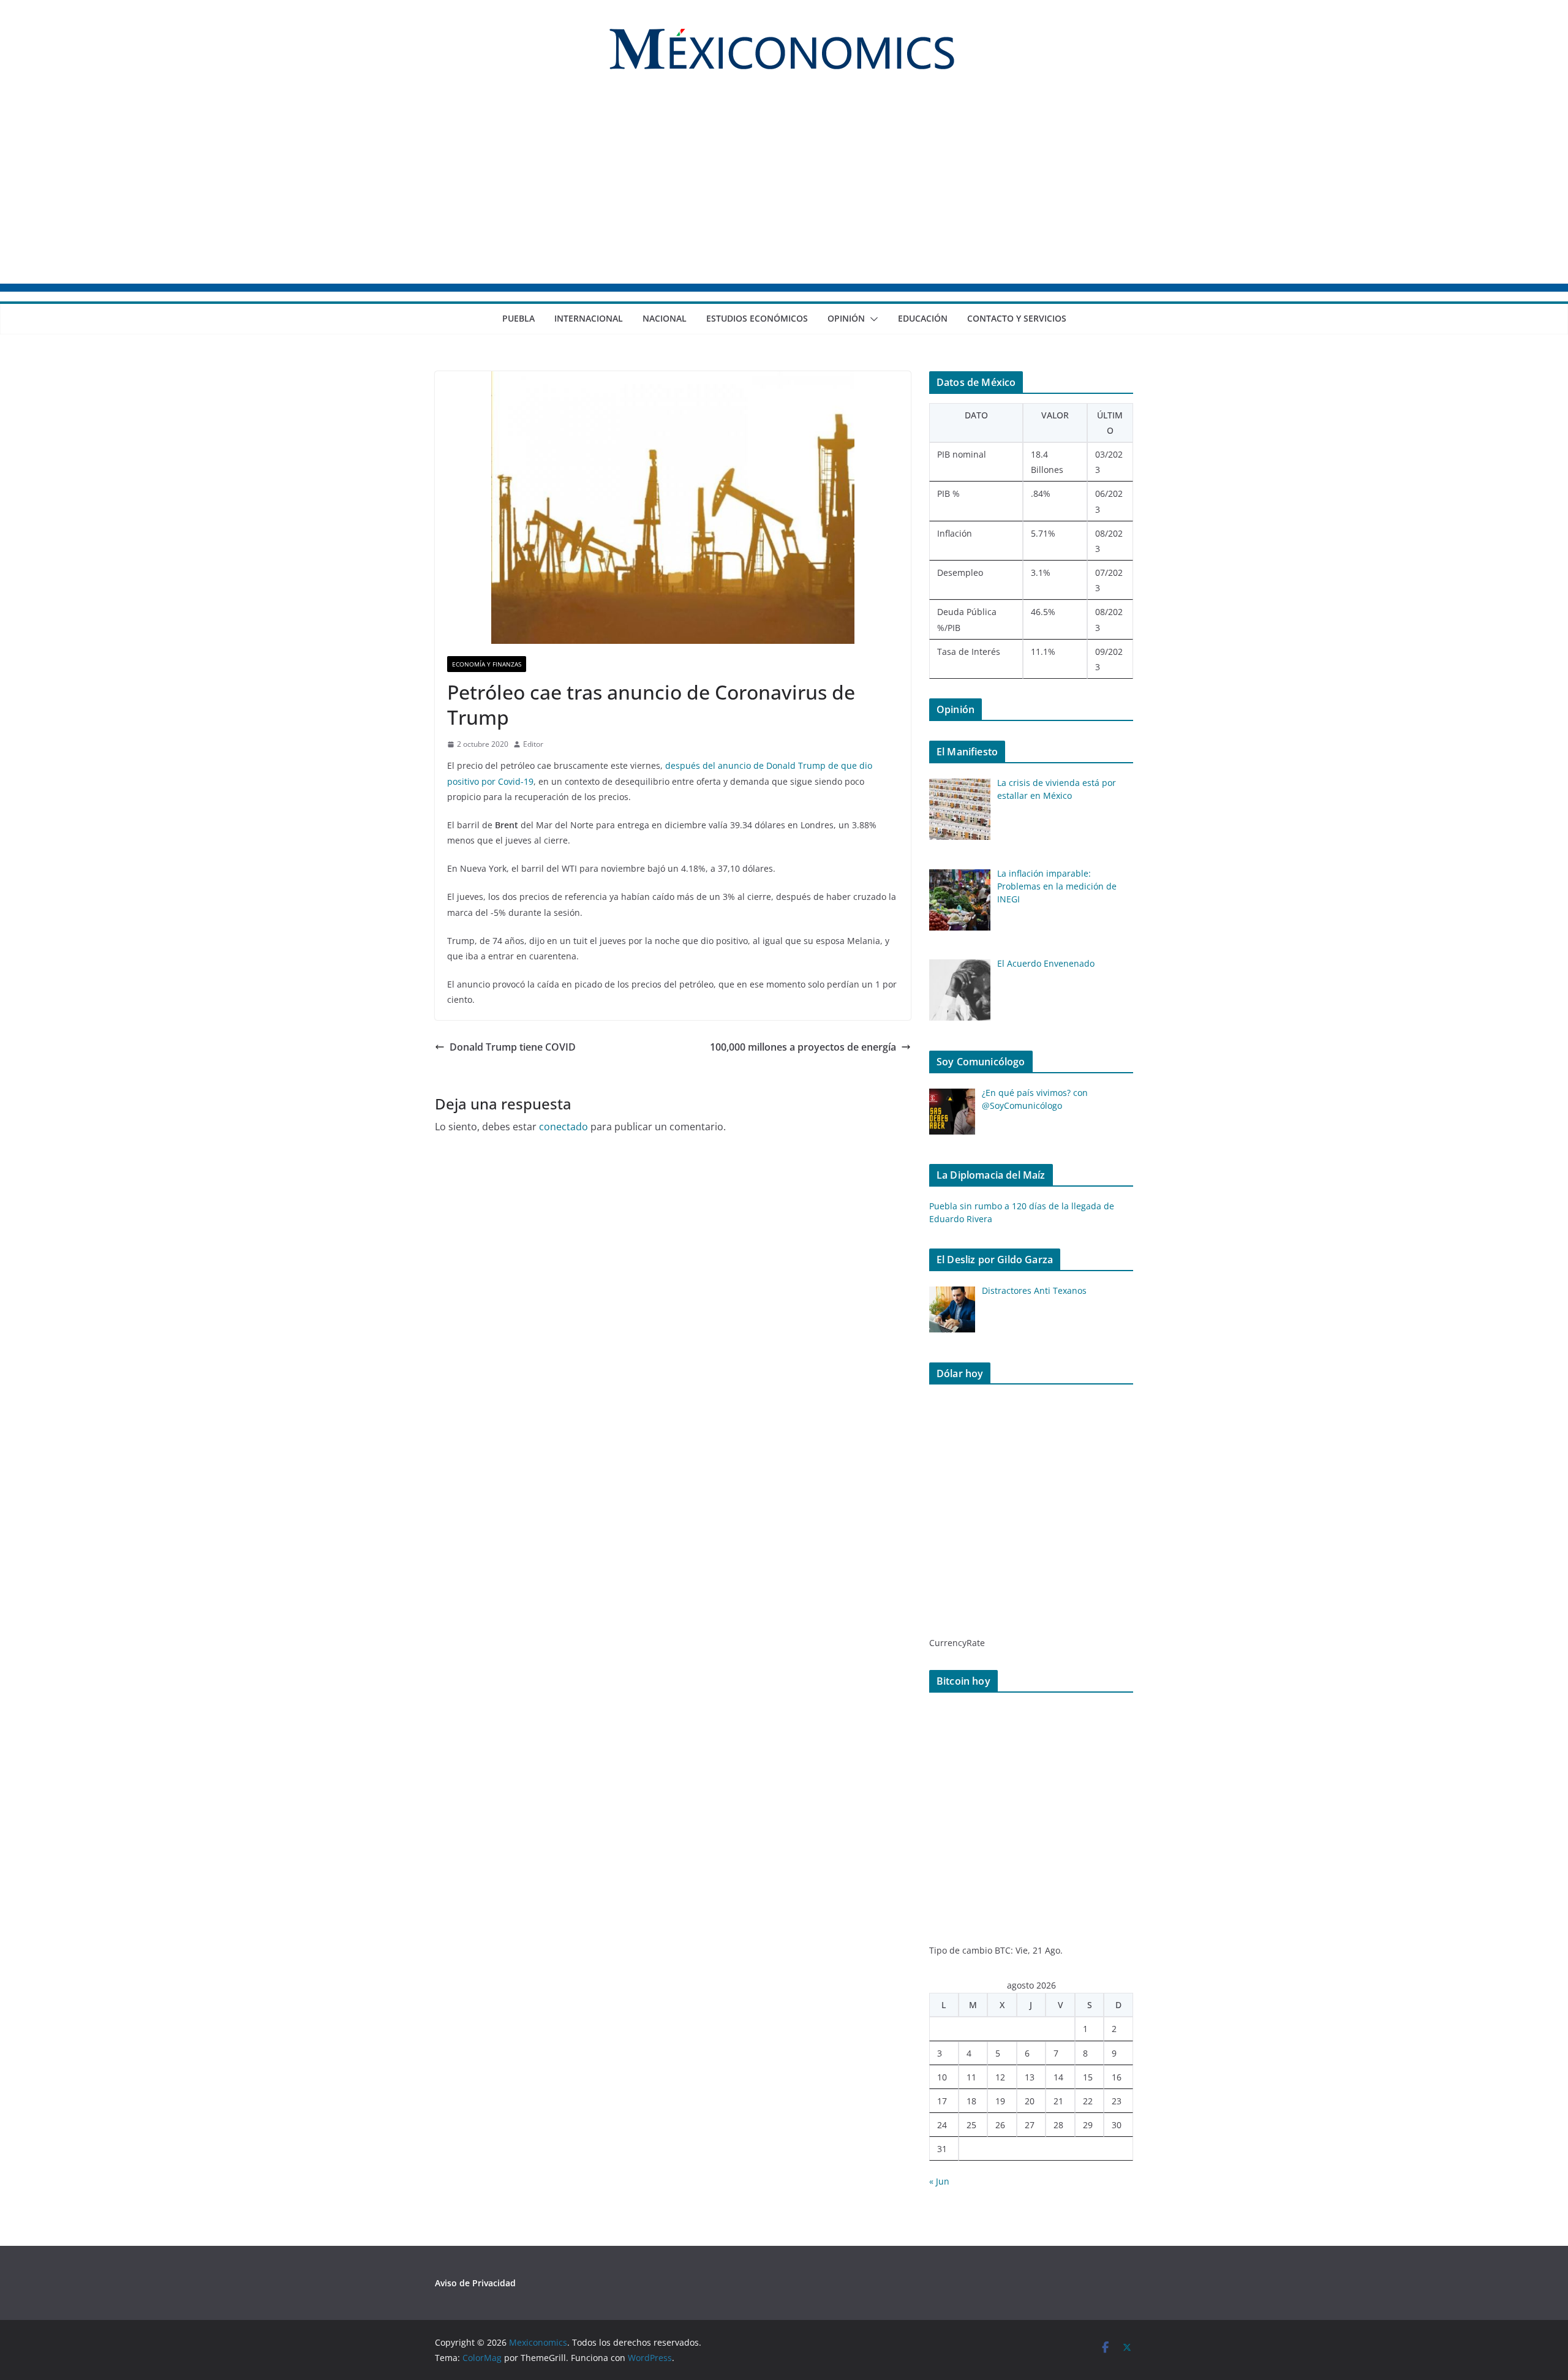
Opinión (846, 318)
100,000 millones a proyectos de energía (803, 1047)
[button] (872, 319)
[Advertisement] (784, 192)
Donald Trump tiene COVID (513, 1047)
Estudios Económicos (757, 318)
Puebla (518, 318)
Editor (533, 744)
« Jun (939, 2181)
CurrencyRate (957, 1643)
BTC (1003, 1950)
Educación (923, 318)
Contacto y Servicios (1017, 318)
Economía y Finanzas (487, 664)
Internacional (589, 318)
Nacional (665, 318)
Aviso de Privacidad (475, 2283)
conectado (563, 1127)
